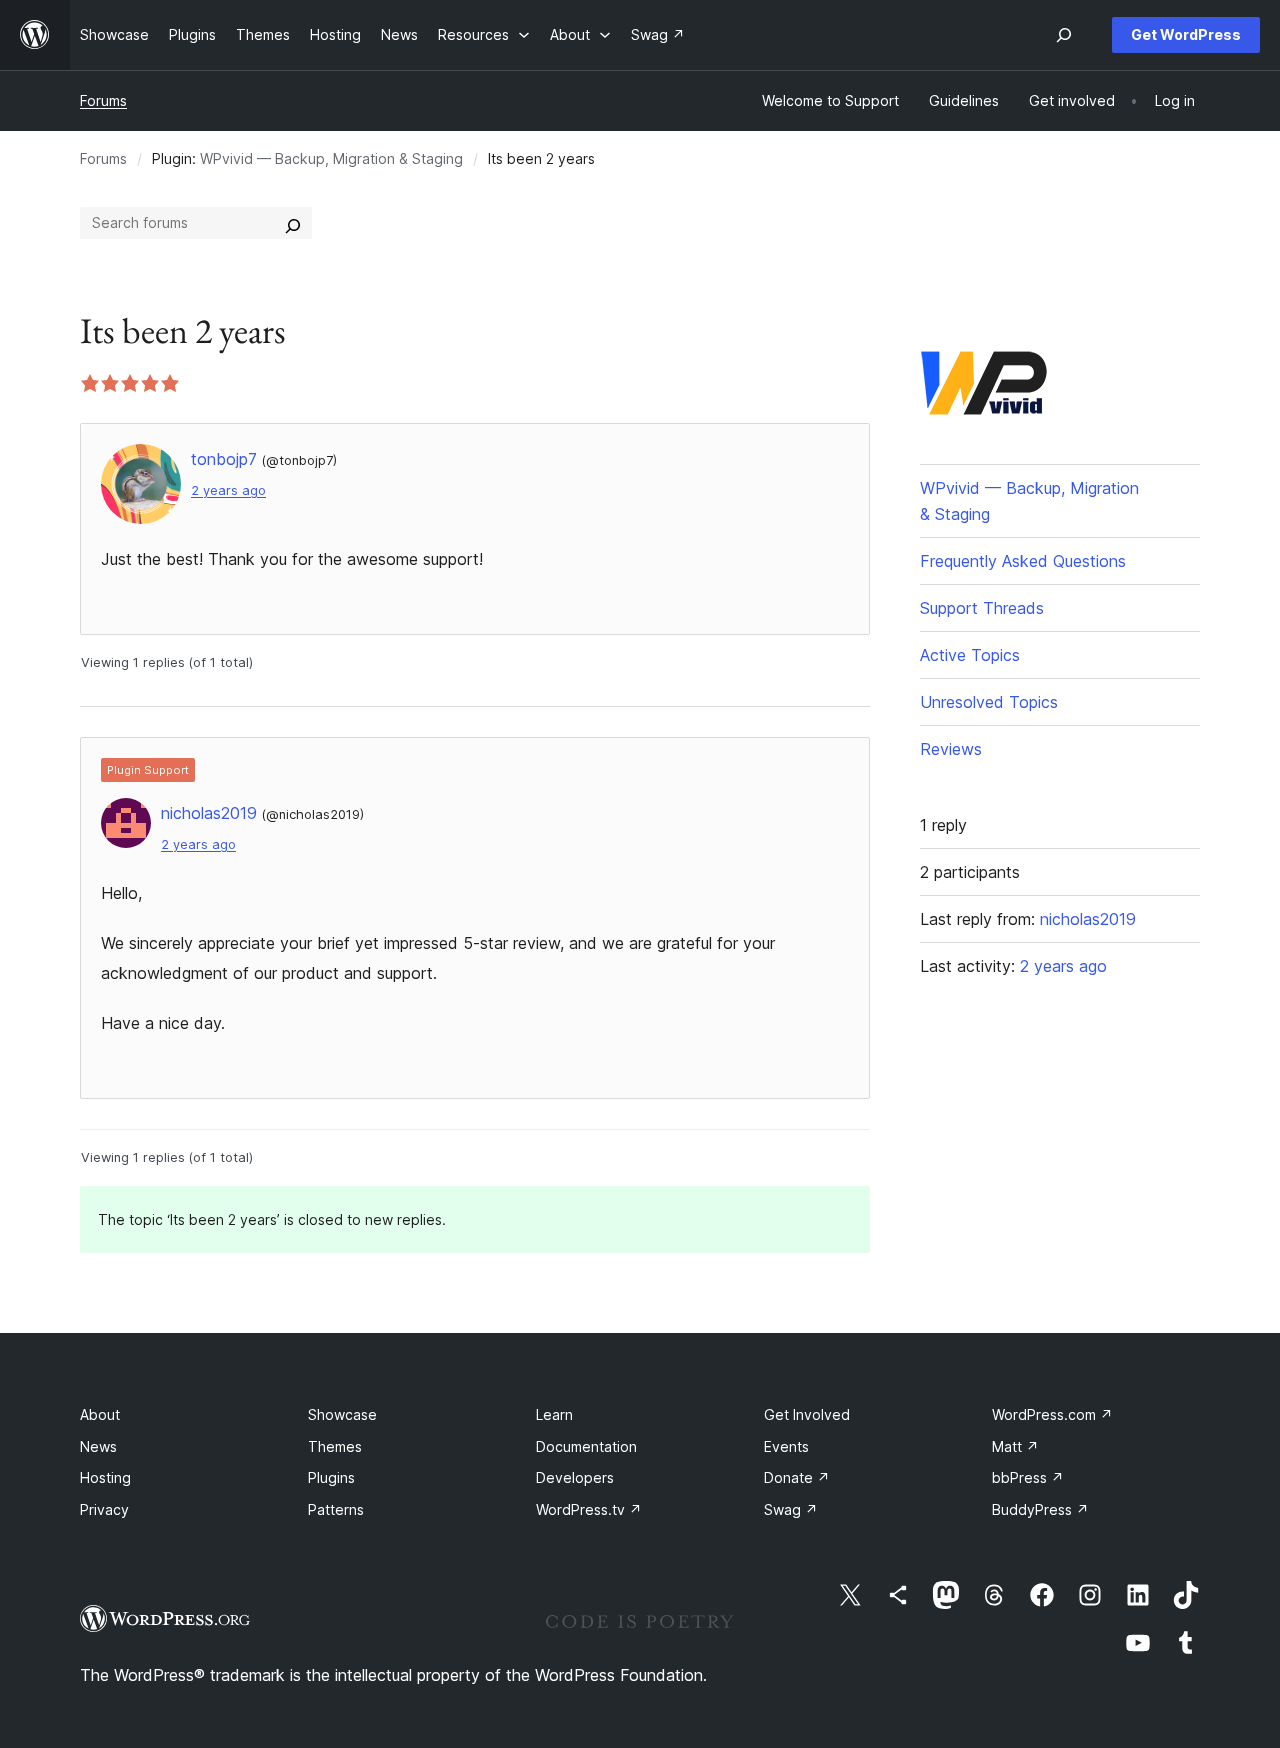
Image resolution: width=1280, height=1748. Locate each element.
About (100, 1414)
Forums (103, 100)
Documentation (586, 1446)
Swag (791, 1509)
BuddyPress (1040, 1509)
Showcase (342, 1414)
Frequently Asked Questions (1023, 561)
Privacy (104, 1509)
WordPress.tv (589, 1509)
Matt (1015, 1446)
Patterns (336, 1509)
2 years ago (228, 490)
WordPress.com (1052, 1414)
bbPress (1028, 1477)
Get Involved (807, 1414)
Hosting (105, 1477)
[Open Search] (1064, 35)
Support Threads (982, 608)
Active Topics (970, 655)
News (98, 1446)
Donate (797, 1477)
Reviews (951, 749)
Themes (335, 1446)
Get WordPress (1186, 34)
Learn (554, 1414)
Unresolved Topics (989, 702)
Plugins (331, 1477)
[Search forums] (293, 223)
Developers (575, 1477)
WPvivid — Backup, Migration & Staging (331, 158)
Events (786, 1446)
